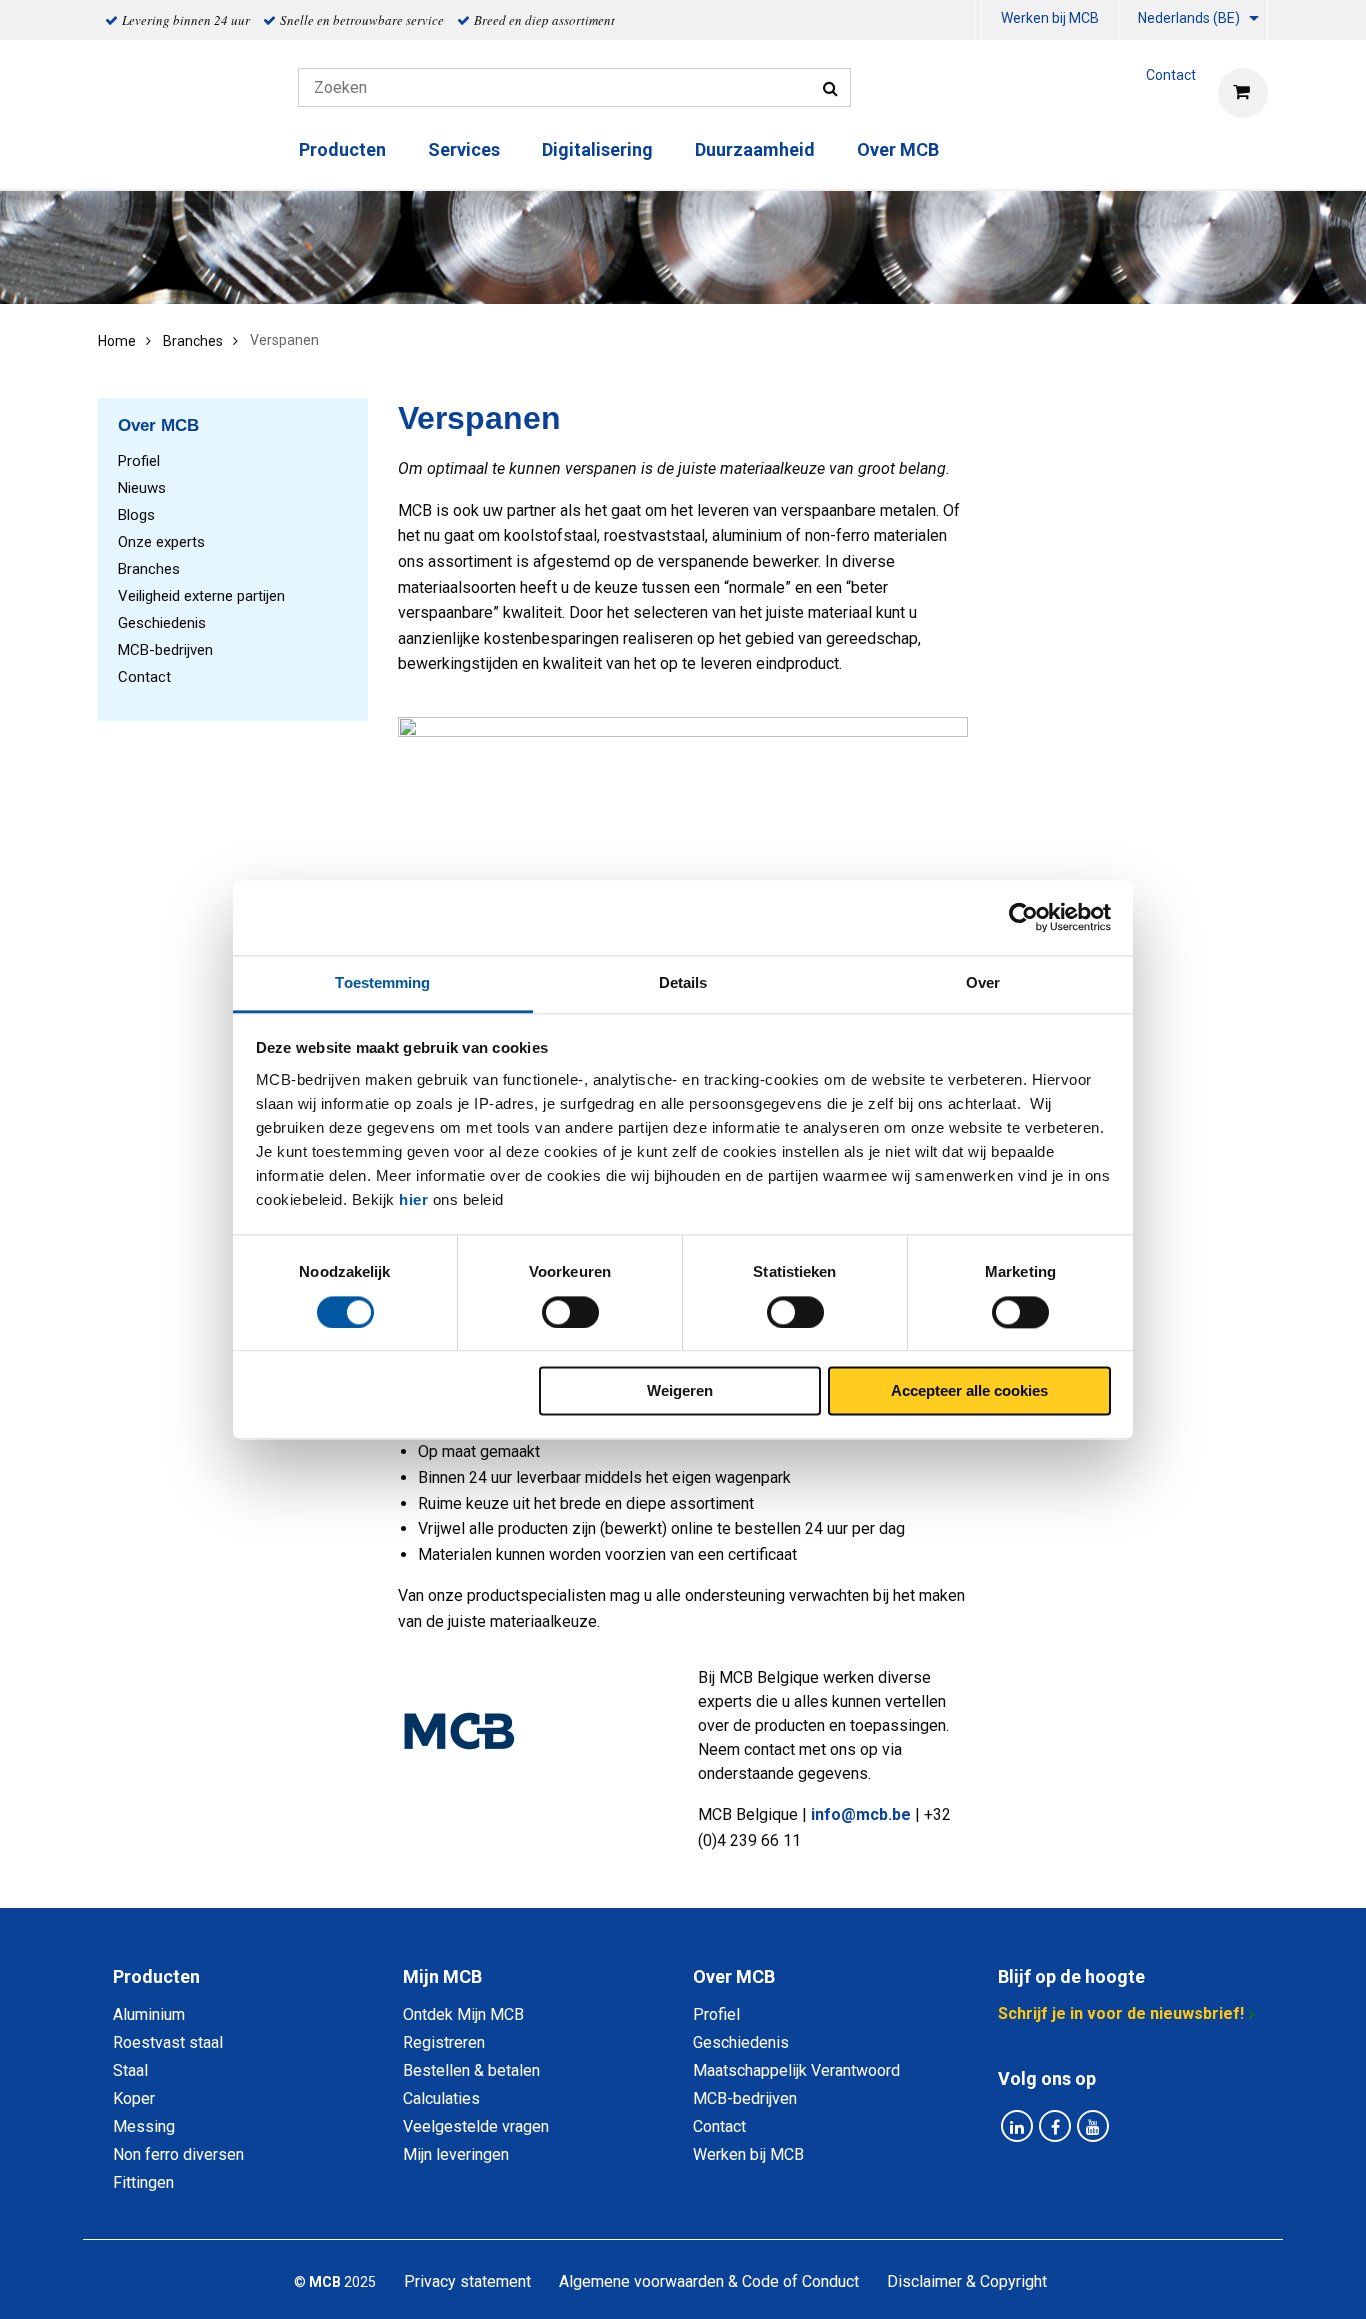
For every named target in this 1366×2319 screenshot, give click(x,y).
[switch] (570, 1312)
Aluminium (149, 2014)
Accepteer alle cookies (969, 1391)
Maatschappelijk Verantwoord (796, 2070)
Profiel (139, 461)
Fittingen (143, 2182)
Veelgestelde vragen (476, 2126)
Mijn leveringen (456, 2154)
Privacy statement (467, 2281)
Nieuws (142, 488)
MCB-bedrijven (165, 650)
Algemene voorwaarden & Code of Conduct (709, 2281)
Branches (193, 341)
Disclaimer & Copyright (967, 2281)
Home (117, 341)
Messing (144, 2126)
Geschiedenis (162, 623)
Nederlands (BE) (1189, 18)
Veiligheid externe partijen (201, 596)
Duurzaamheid (755, 149)
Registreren (444, 2042)
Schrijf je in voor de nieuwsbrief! (1121, 2013)
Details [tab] (683, 982)
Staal (130, 2070)
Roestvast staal (168, 2042)
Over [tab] (983, 982)
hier (413, 1199)
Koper (134, 2098)
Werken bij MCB (1050, 18)
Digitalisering (597, 149)
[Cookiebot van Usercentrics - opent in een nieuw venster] (1023, 917)
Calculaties (441, 2098)
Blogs (136, 515)
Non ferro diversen (178, 2154)
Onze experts (161, 542)
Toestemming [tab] (382, 982)
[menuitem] (1050, 20)
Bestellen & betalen (471, 2070)
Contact (144, 677)
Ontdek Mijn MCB (463, 2014)
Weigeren (680, 1391)
